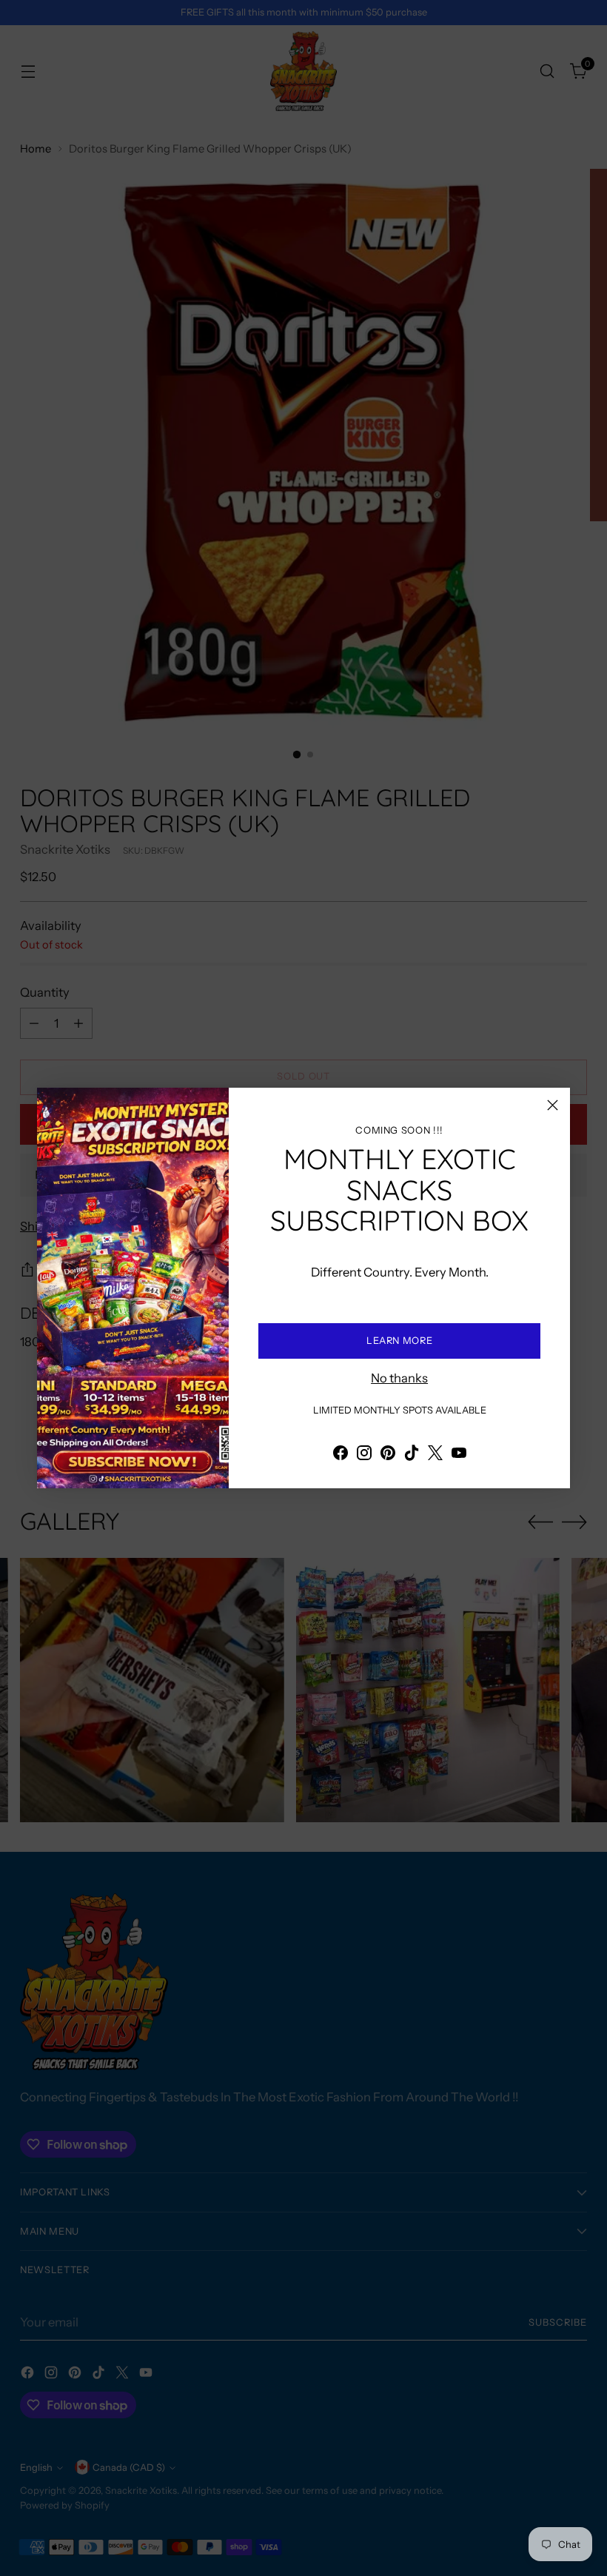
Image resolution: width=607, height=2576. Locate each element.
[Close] (553, 1105)
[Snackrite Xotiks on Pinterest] (388, 1455)
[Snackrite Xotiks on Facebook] (341, 1455)
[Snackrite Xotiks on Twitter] (435, 1455)
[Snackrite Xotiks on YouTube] (459, 1455)
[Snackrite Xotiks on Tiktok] (412, 1455)
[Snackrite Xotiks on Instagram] (364, 1455)
